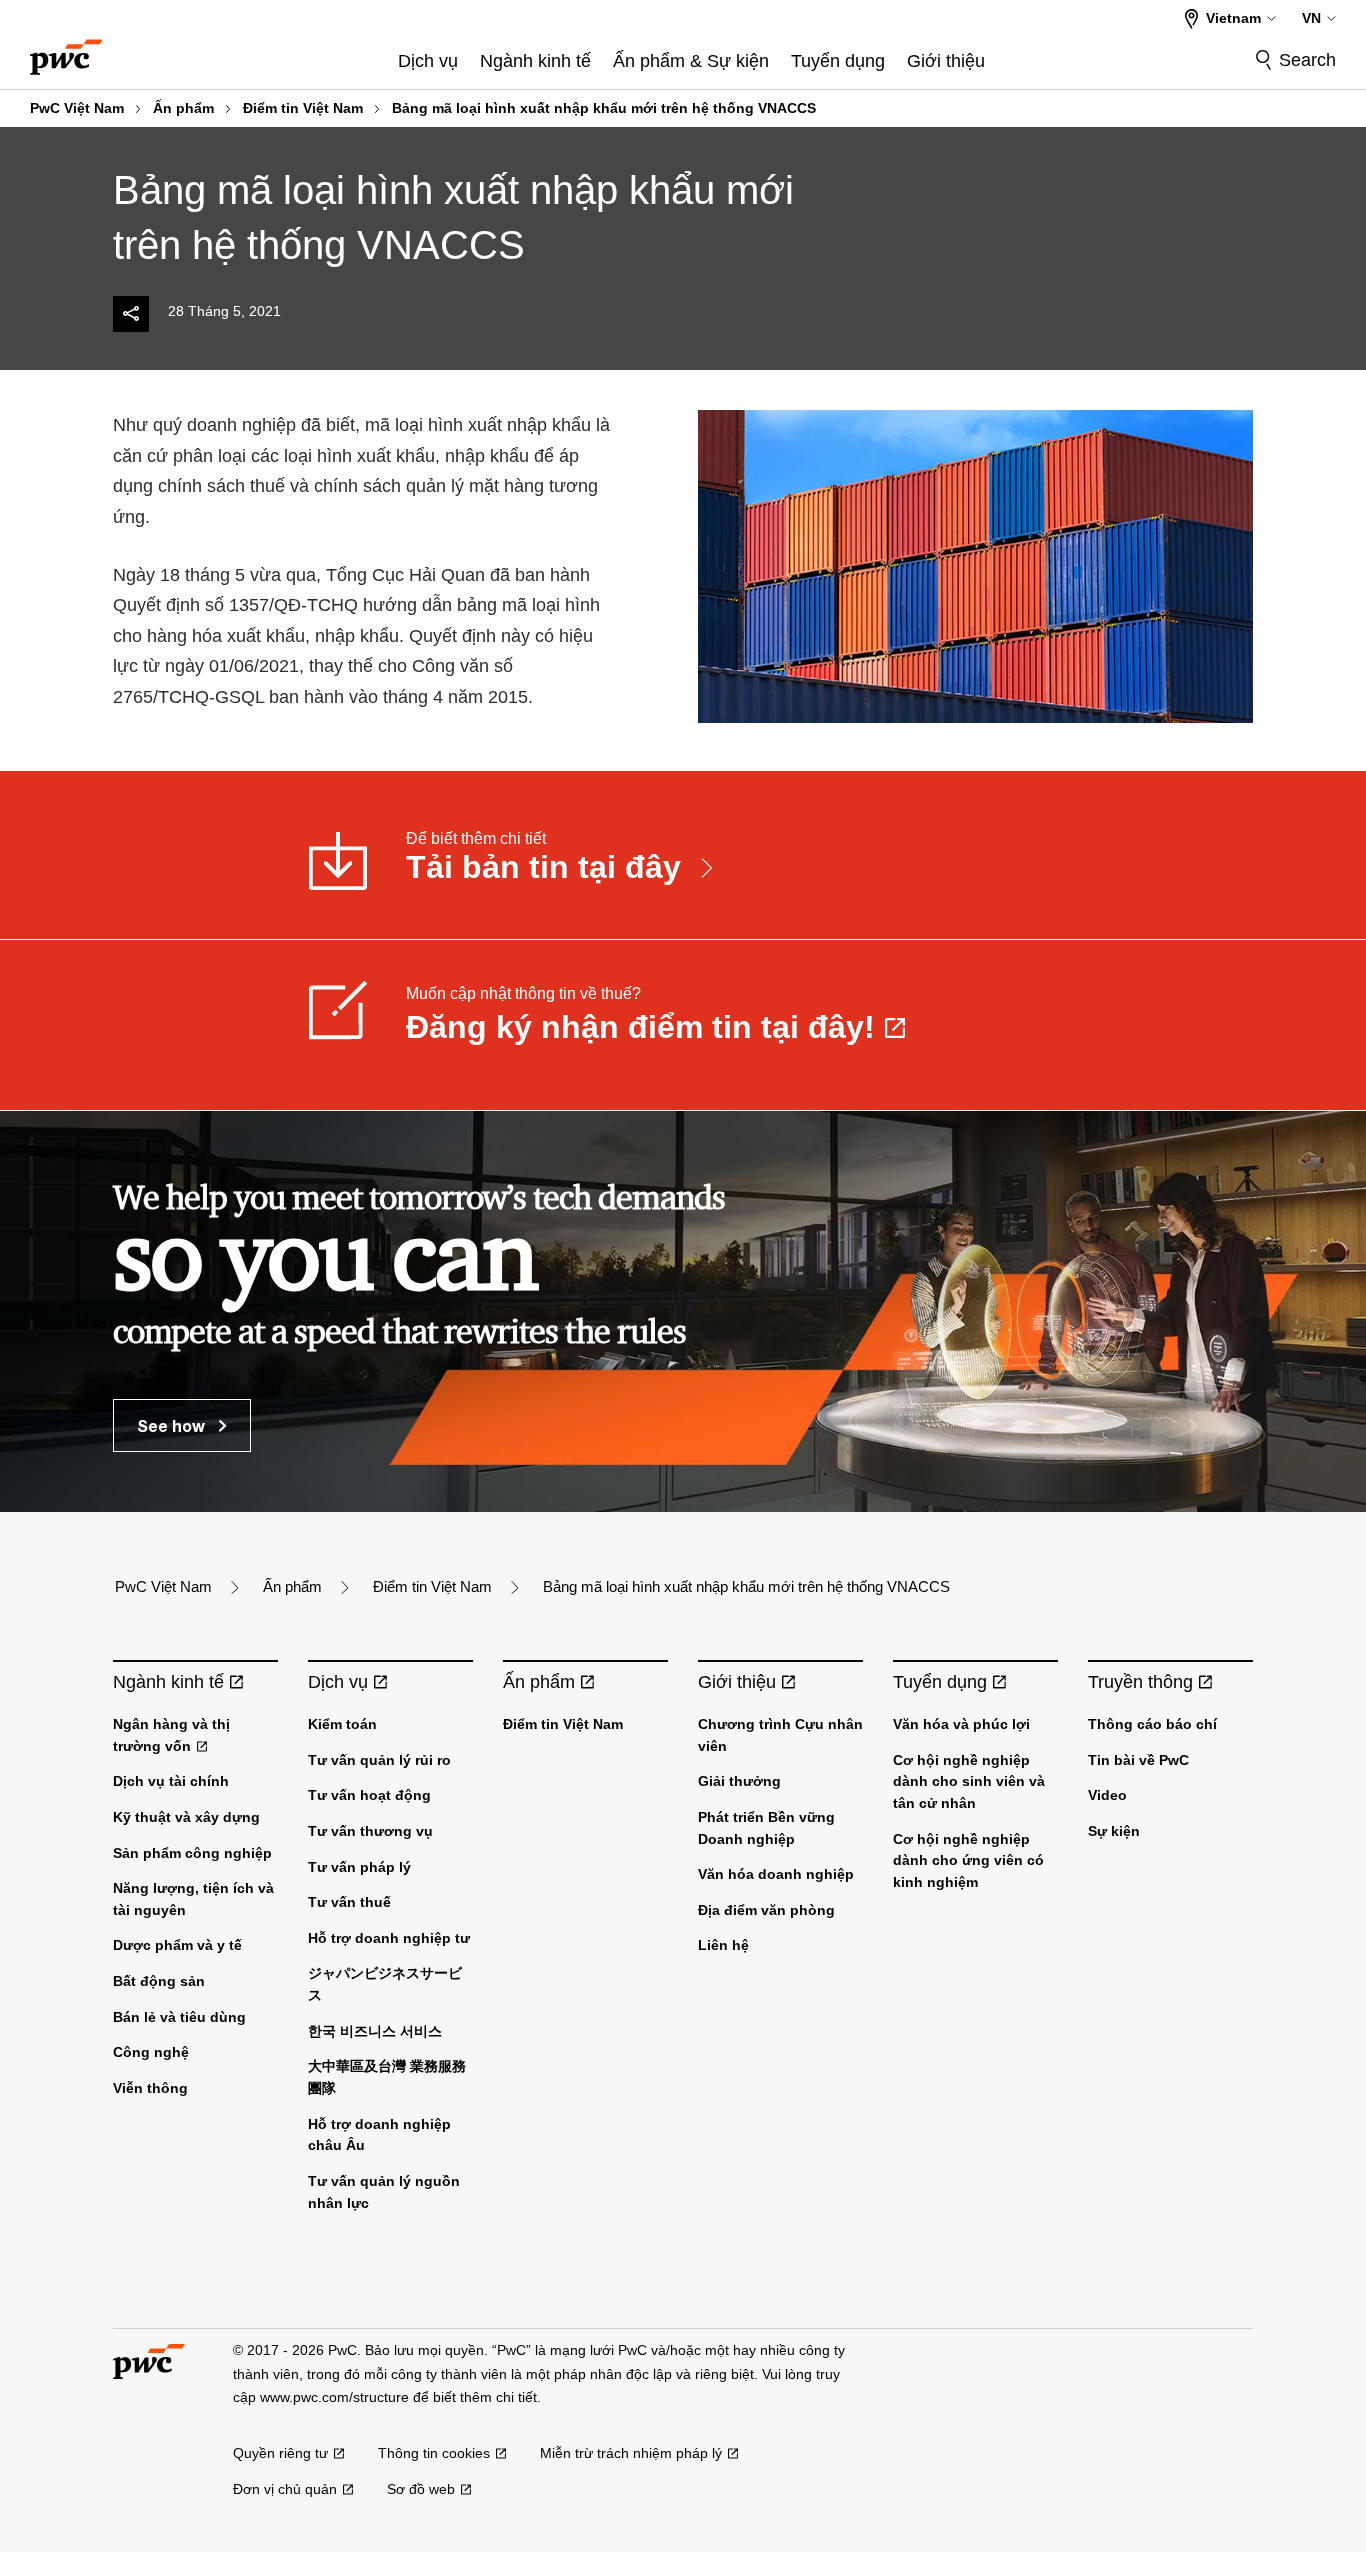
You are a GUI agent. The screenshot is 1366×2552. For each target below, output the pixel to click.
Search (1307, 60)
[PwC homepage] (66, 50)
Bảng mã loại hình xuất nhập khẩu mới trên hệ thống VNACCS (604, 108)
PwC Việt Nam (77, 108)
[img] (131, 314)
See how (173, 1425)
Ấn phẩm (183, 108)
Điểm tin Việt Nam (303, 108)
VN (1311, 18)
